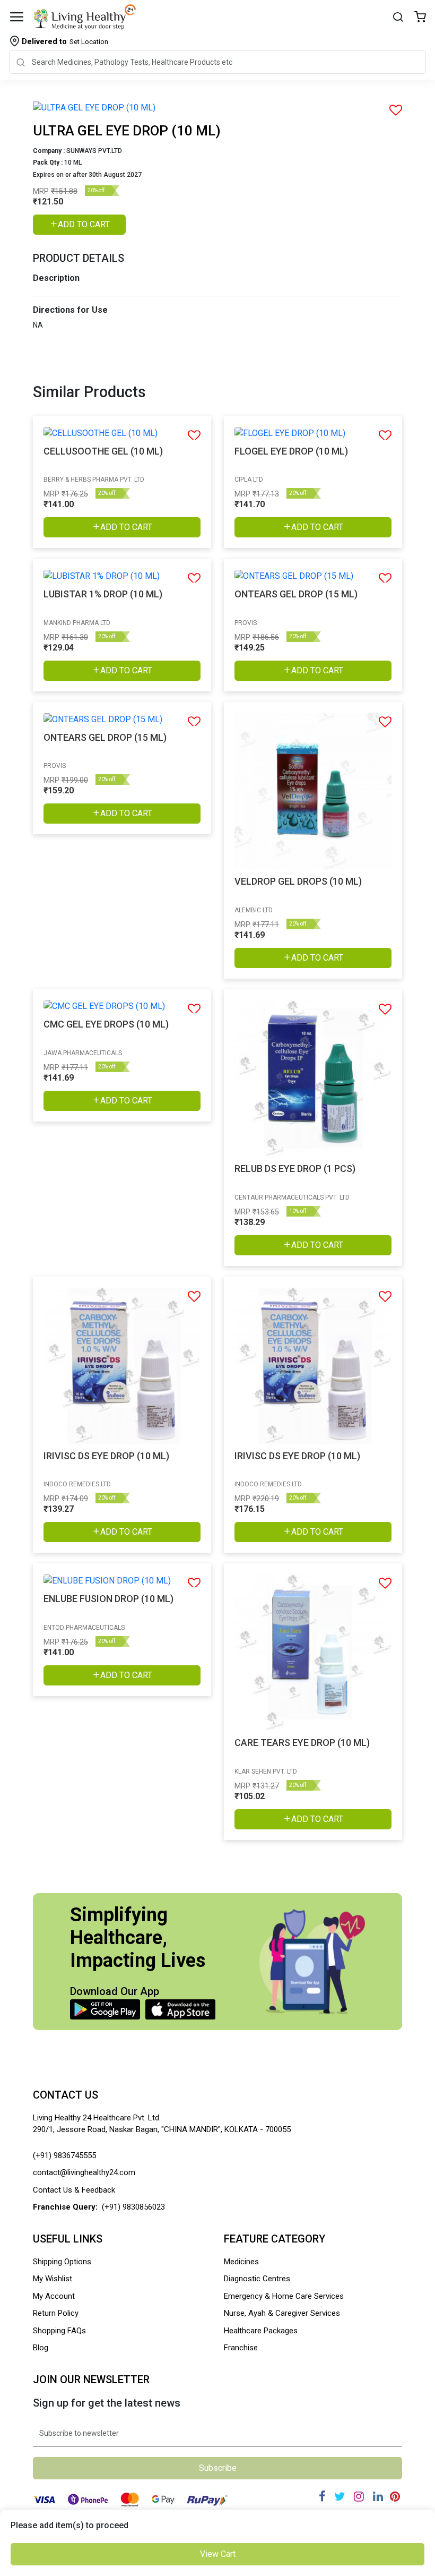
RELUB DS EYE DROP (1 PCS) (295, 1169)
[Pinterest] (395, 2497)
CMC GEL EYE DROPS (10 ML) (106, 1024)
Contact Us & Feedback (74, 2190)
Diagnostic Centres (257, 2279)
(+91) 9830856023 (133, 2207)
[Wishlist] (420, 18)
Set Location (65, 41)
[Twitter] (340, 2497)
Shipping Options (62, 2262)
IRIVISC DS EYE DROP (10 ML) (106, 1456)
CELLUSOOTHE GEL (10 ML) (103, 451)
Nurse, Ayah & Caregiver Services (282, 2313)
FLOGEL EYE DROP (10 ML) (291, 451)
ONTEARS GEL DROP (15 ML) (296, 594)
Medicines (241, 2262)
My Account (54, 2296)
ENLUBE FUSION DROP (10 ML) (108, 1599)
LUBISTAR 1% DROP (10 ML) (103, 594)
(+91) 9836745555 (64, 2155)
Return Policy (56, 2313)
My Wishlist (53, 2279)
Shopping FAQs (59, 2331)
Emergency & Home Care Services (284, 2296)
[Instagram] (359, 2497)
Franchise (241, 2348)
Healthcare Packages (261, 2331)
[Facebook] (322, 2497)
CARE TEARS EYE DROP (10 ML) (302, 1743)
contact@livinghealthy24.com (84, 2172)
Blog (41, 2348)
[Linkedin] (378, 2497)
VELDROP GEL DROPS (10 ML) (298, 881)
